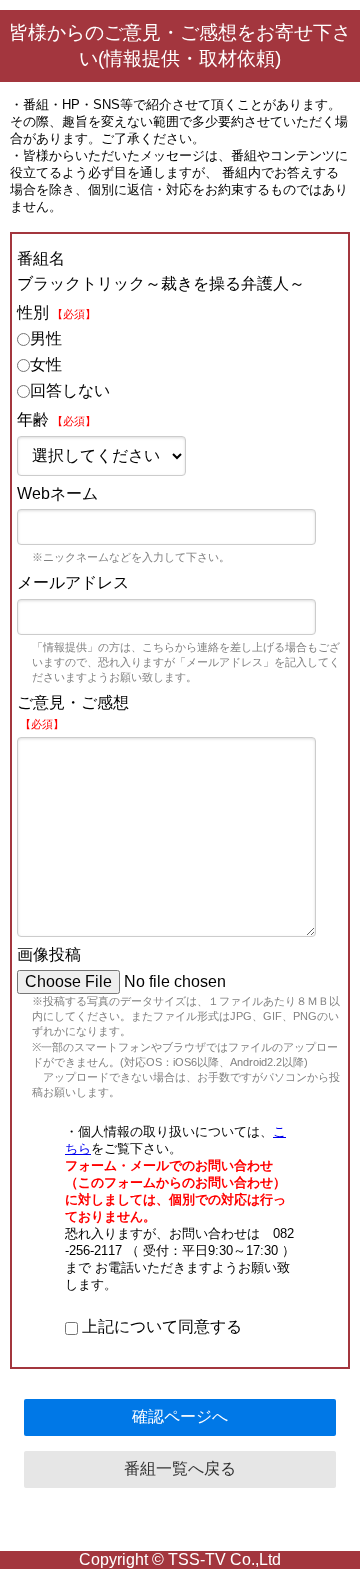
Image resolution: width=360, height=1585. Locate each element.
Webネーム (57, 493)
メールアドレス (73, 582)
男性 (46, 338)
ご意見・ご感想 (73, 712)
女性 (46, 364)
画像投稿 (49, 954)
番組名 (41, 258)
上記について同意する (160, 1326)
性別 (56, 312)
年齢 (56, 419)
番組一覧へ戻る (180, 1468)
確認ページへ (180, 1416)
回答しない (70, 390)
